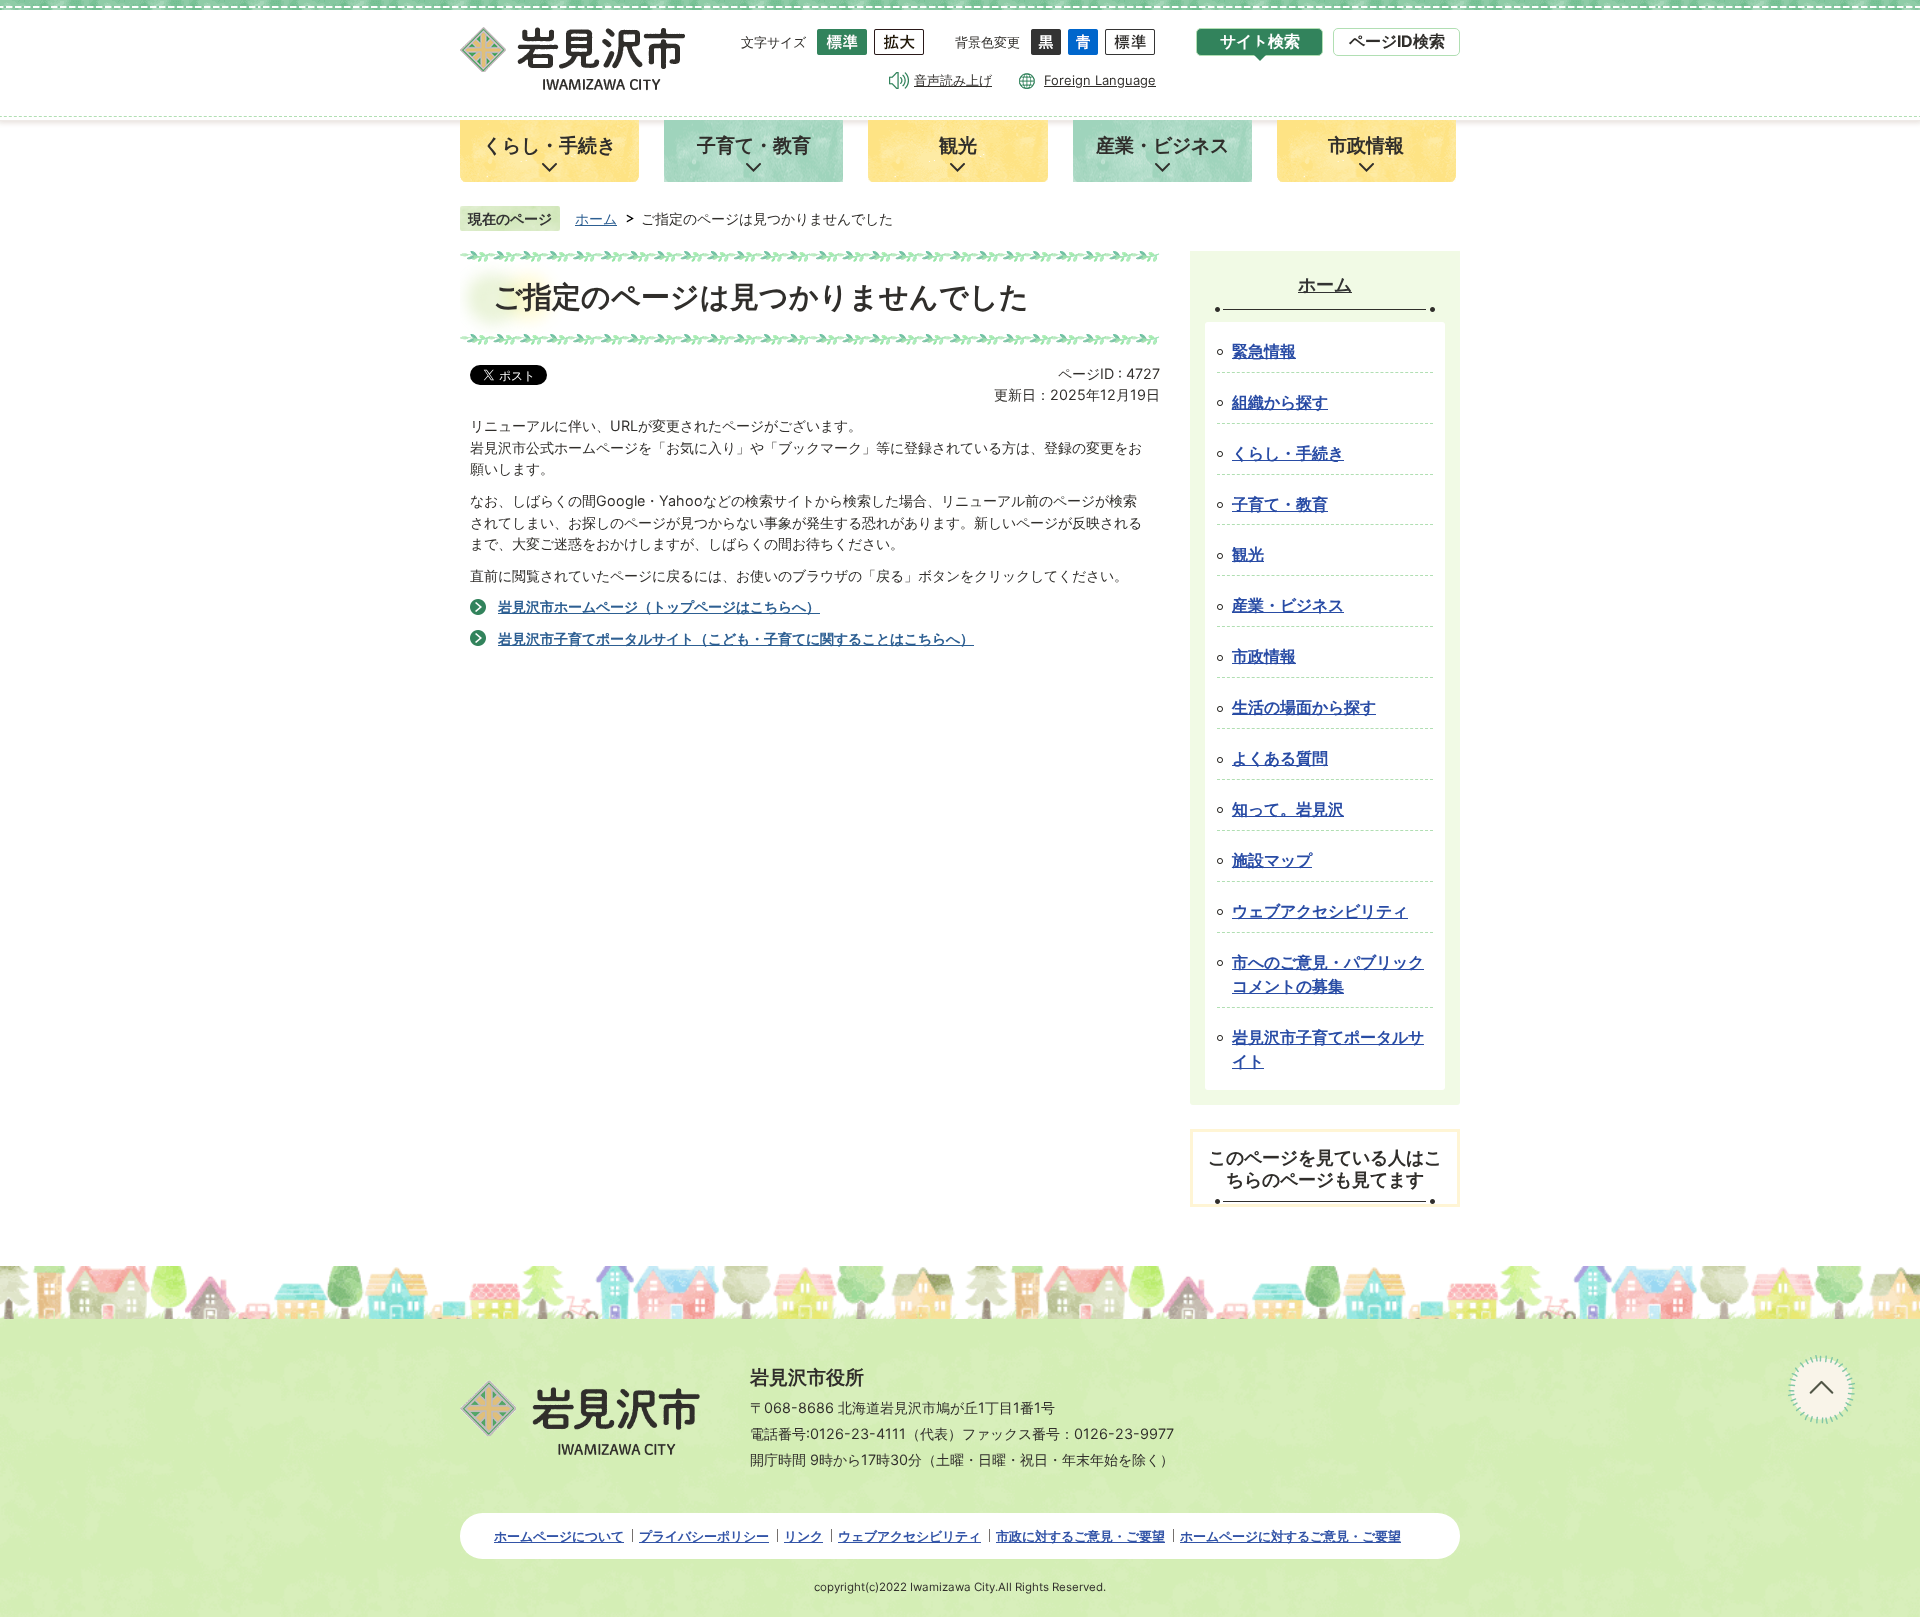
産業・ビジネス (1288, 605)
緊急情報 (1264, 351)
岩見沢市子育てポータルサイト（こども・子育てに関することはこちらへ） (736, 638)
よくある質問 (1280, 758)
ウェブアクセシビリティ (1320, 911)
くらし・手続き (1288, 453)
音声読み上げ (953, 80)
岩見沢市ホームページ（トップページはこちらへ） (659, 606)
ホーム (596, 218)
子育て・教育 (1280, 504)
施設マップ (1272, 860)
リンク (803, 1536)
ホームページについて (559, 1536)
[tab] (1259, 42)
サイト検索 (1260, 41)
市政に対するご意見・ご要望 (1080, 1536)
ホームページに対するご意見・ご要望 (1290, 1536)
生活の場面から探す (1304, 707)
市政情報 (1264, 656)
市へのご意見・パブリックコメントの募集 (1328, 974)
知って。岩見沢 (1288, 809)
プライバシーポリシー (704, 1536)
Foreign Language (1100, 80)
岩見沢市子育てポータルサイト (1328, 1049)
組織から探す (1280, 402)
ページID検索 (1397, 41)
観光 (1248, 554)
